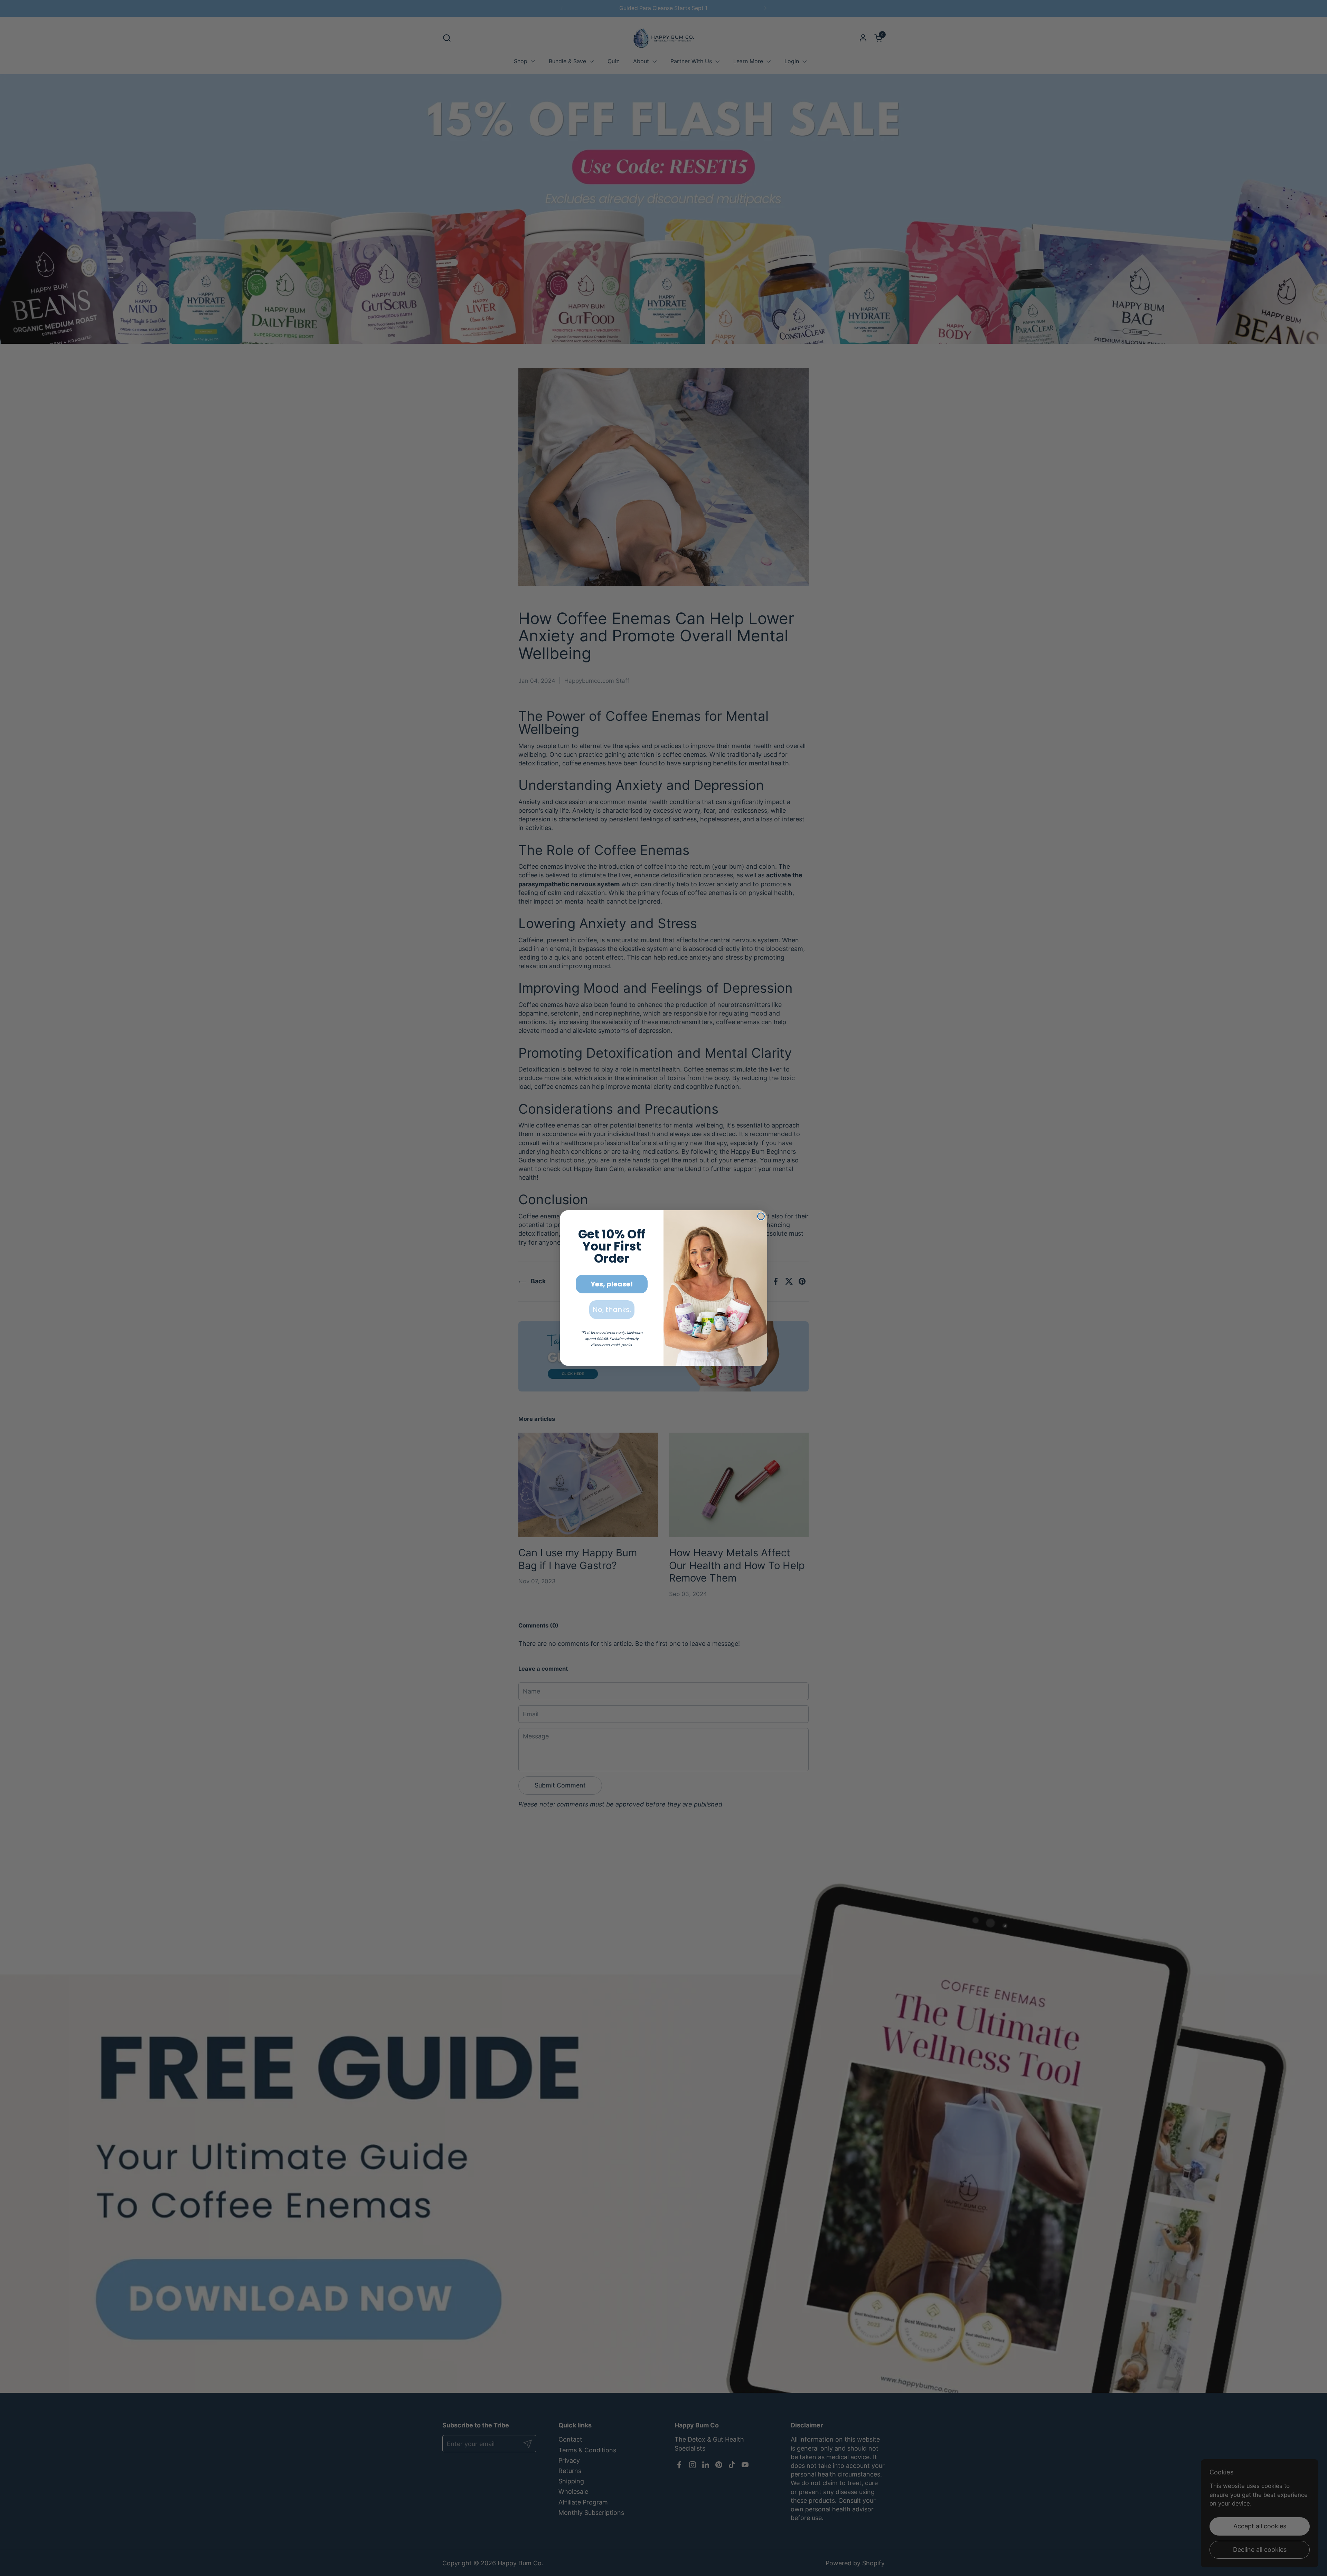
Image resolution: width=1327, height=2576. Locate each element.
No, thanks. (612, 1310)
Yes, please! (612, 1284)
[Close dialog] (761, 1216)
